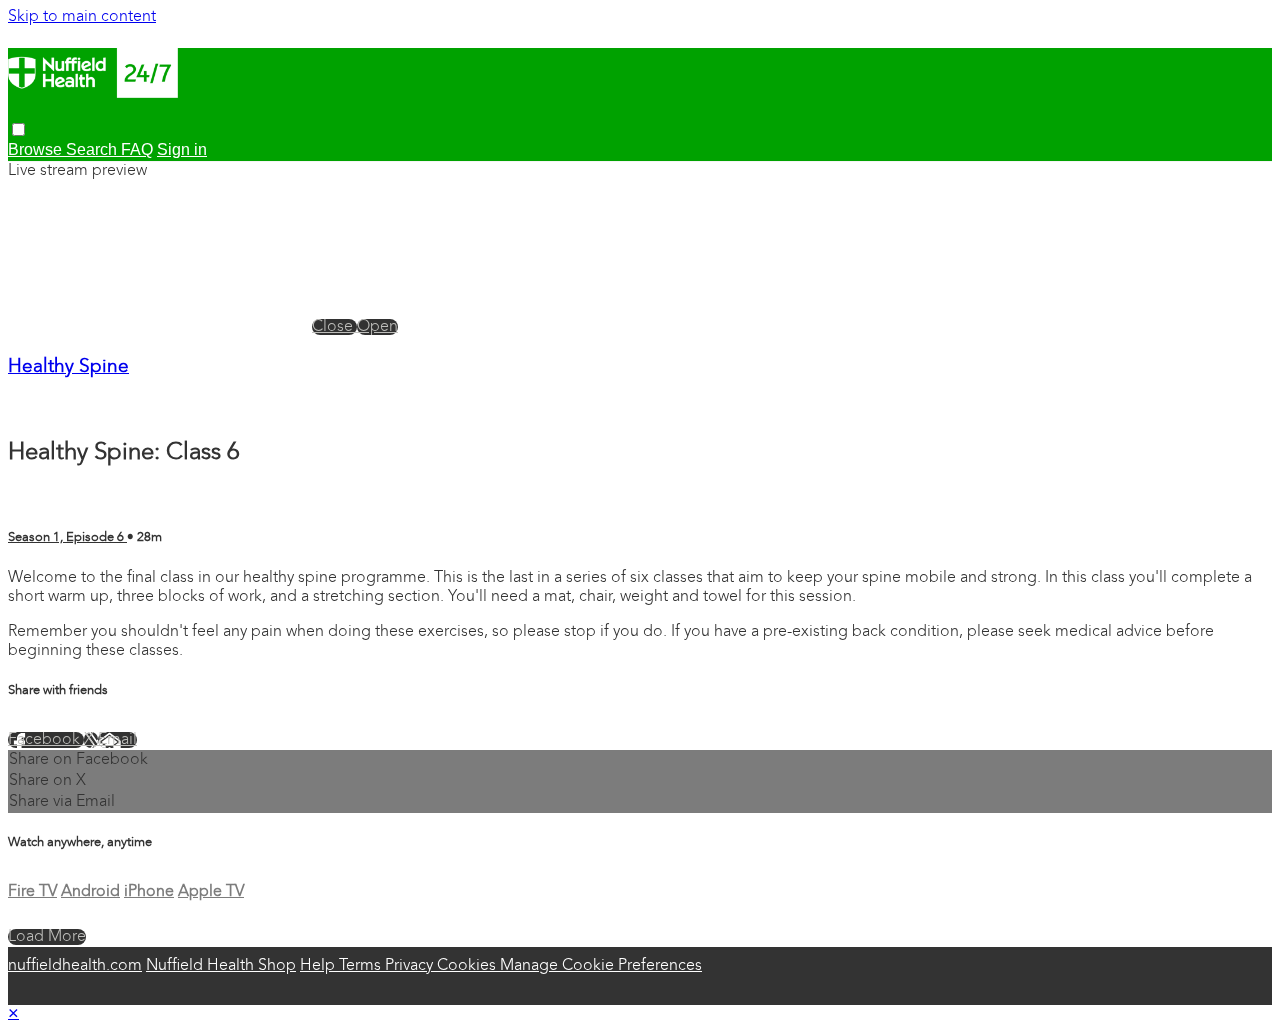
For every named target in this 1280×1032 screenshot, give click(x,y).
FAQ (137, 149)
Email (117, 740)
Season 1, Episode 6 (67, 537)
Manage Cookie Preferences (601, 966)
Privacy (411, 966)
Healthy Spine (68, 367)
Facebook (46, 740)
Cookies (468, 966)
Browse (37, 149)
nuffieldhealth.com (75, 966)
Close (334, 327)
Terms (362, 966)
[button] (18, 129)
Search (93, 149)
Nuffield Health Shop (221, 966)
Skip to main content (82, 17)
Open (377, 327)
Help (319, 966)
